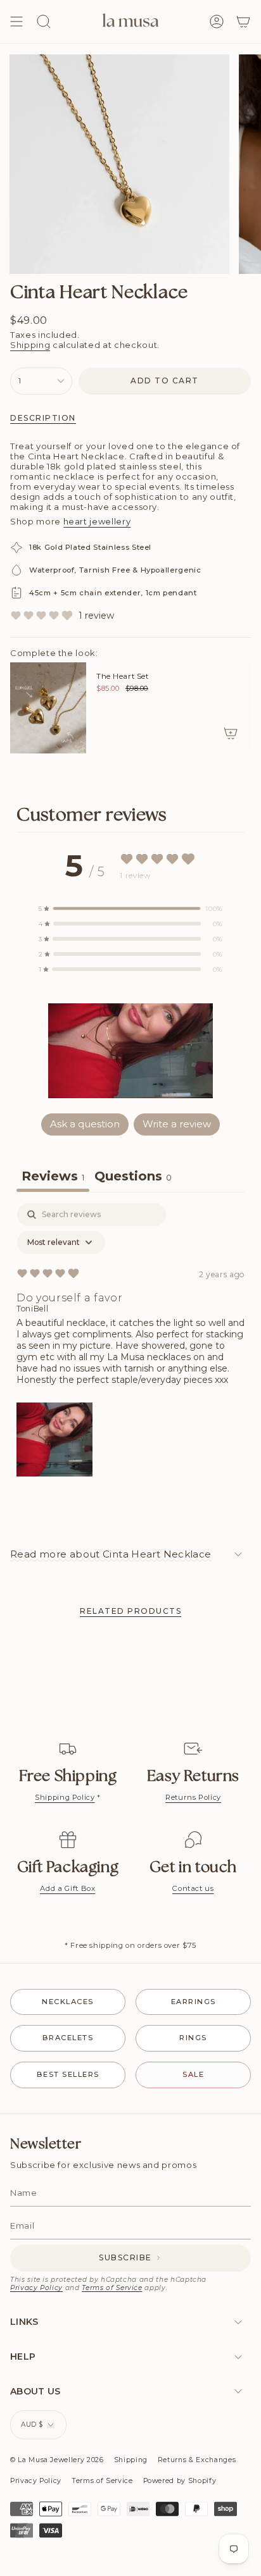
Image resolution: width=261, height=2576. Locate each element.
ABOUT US (35, 2391)
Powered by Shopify (180, 2481)
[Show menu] (16, 22)
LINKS (24, 2322)
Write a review (177, 1124)
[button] (130, 1051)
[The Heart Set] (48, 708)
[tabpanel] (130, 1343)
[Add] (231, 733)
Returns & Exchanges (197, 2460)
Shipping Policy (65, 1797)
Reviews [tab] (53, 1176)
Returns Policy (193, 1797)
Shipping (30, 345)
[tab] (133, 1178)
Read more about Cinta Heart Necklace (111, 1554)
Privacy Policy (36, 2288)
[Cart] (243, 22)
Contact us (193, 1888)
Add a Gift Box (67, 1888)
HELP (23, 2356)
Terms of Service (112, 2288)
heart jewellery (97, 521)
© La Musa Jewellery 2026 (57, 2460)
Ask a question (85, 1124)
